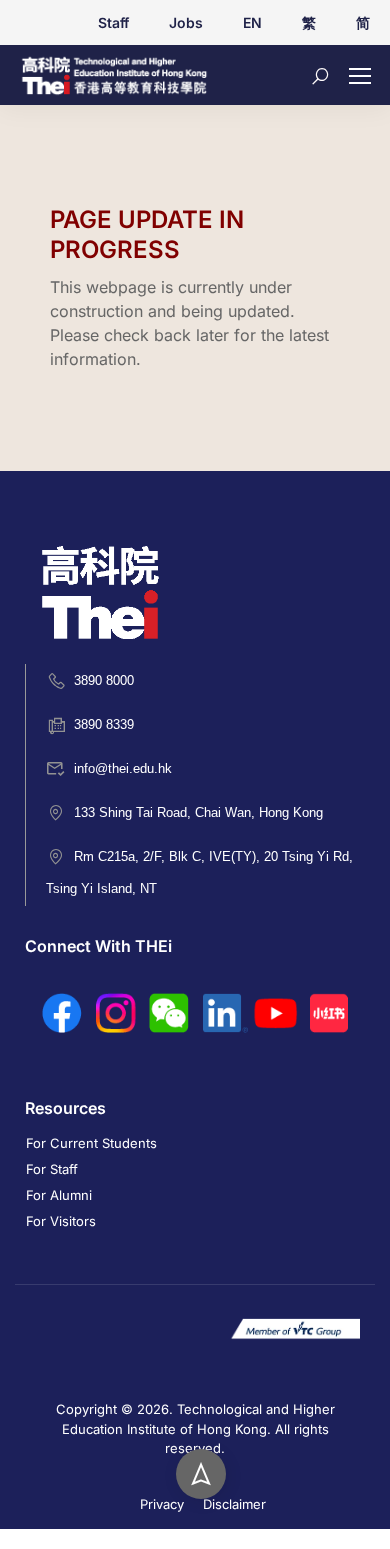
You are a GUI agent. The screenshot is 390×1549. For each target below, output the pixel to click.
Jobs (186, 22)
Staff (113, 22)
